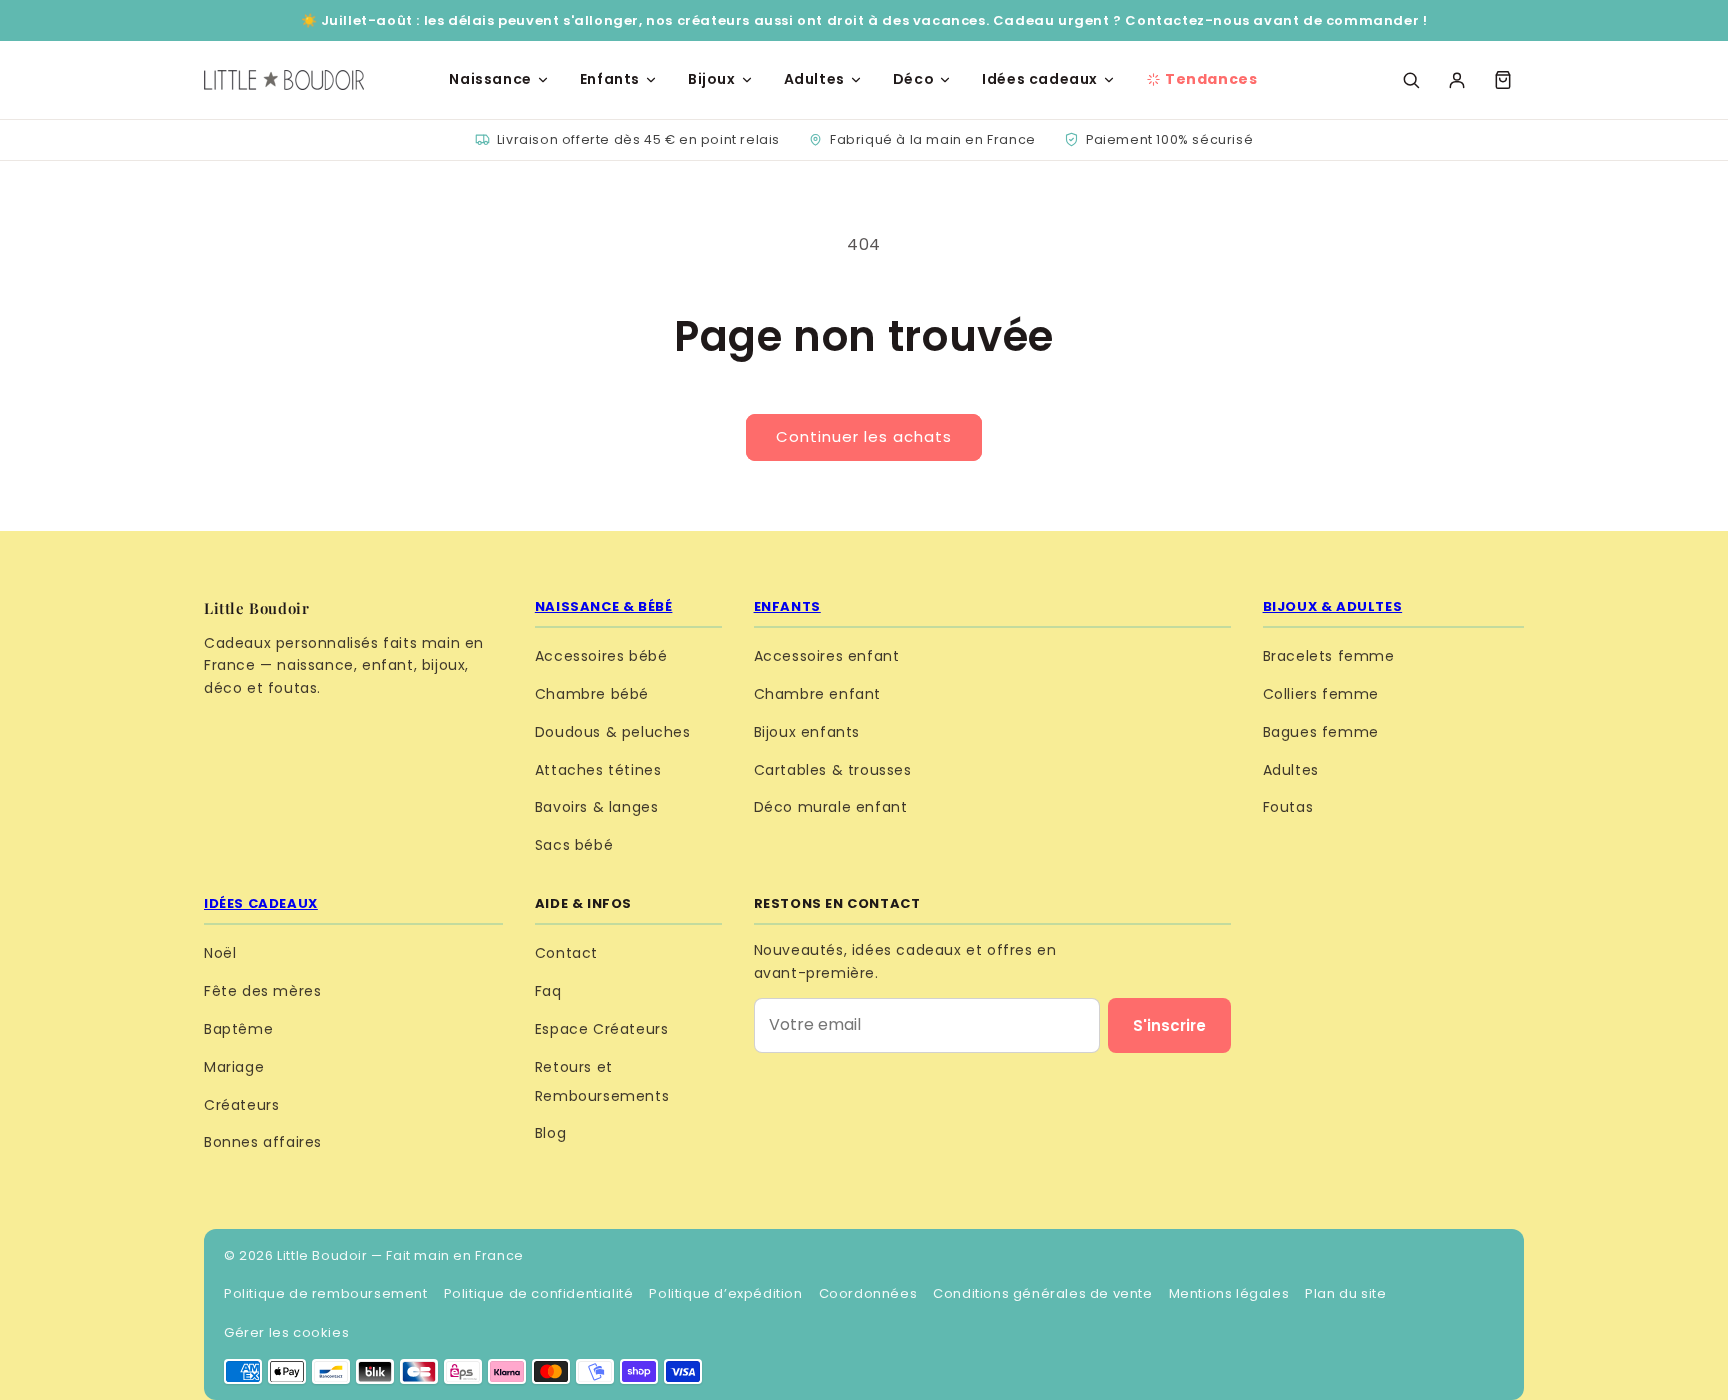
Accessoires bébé (601, 656)
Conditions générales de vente (1042, 1293)
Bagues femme (1321, 732)
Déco (913, 79)
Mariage (234, 1067)
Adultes (814, 79)
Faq (548, 991)
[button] (1503, 80)
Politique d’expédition (725, 1293)
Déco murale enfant (831, 807)
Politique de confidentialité (539, 1293)
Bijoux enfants (807, 732)
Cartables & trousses (833, 770)
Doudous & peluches (613, 732)
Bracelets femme (1329, 656)
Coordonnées (868, 1293)
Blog (550, 1133)
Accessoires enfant (827, 656)
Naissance (490, 79)
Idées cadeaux (1040, 79)
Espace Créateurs (602, 1029)
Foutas (1288, 807)
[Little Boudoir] (284, 80)
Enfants (610, 79)
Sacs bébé (574, 845)
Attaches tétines (598, 770)
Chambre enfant (817, 694)
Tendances (1211, 79)
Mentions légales (1229, 1293)
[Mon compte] (1457, 80)
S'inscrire (1169, 1025)
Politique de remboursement (326, 1293)
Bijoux (712, 79)
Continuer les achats (864, 436)
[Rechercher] (1411, 80)
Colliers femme (1321, 694)
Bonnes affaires (263, 1142)
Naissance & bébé (604, 606)
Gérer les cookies (286, 1332)
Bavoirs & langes (597, 807)
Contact (566, 953)
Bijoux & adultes (1333, 606)
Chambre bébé (592, 694)
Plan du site (1345, 1293)
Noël (220, 953)
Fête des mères (262, 991)
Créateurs (241, 1105)
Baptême (238, 1029)
